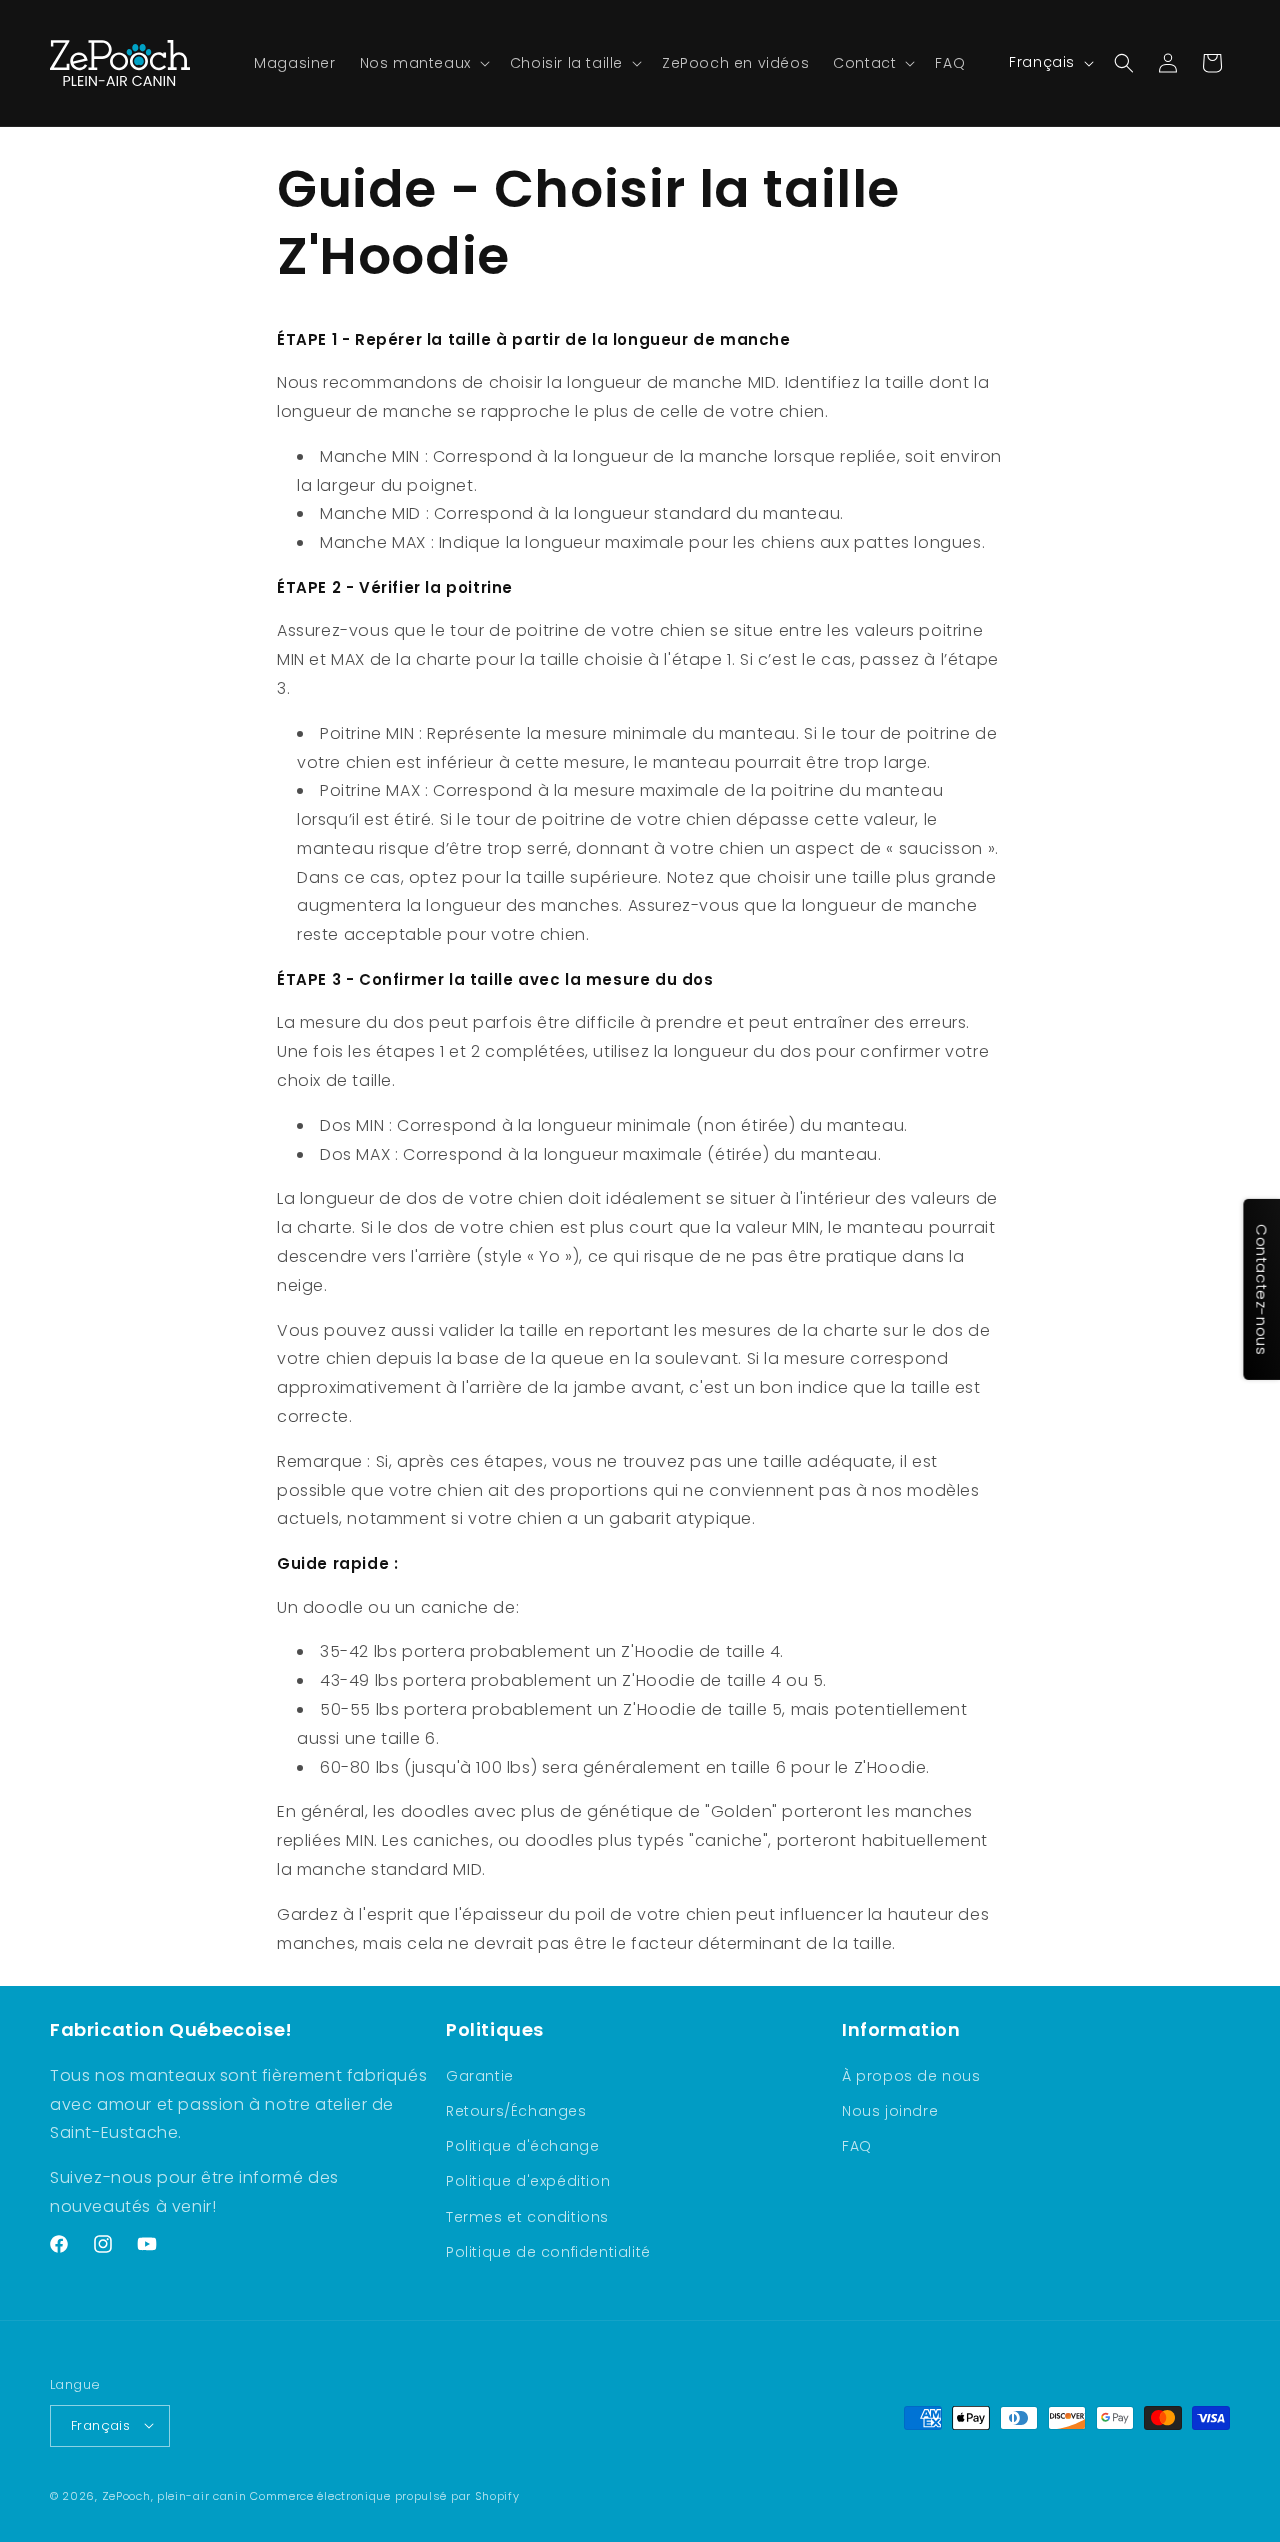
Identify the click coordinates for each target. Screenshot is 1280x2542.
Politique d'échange (522, 2146)
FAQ (857, 2146)
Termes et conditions (527, 2216)
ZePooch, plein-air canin (174, 2495)
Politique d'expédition (528, 2181)
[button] (423, 63)
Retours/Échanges (516, 2111)
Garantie (480, 2076)
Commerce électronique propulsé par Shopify (384, 2495)
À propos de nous (911, 2076)
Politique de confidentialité (548, 2252)
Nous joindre (890, 2111)
